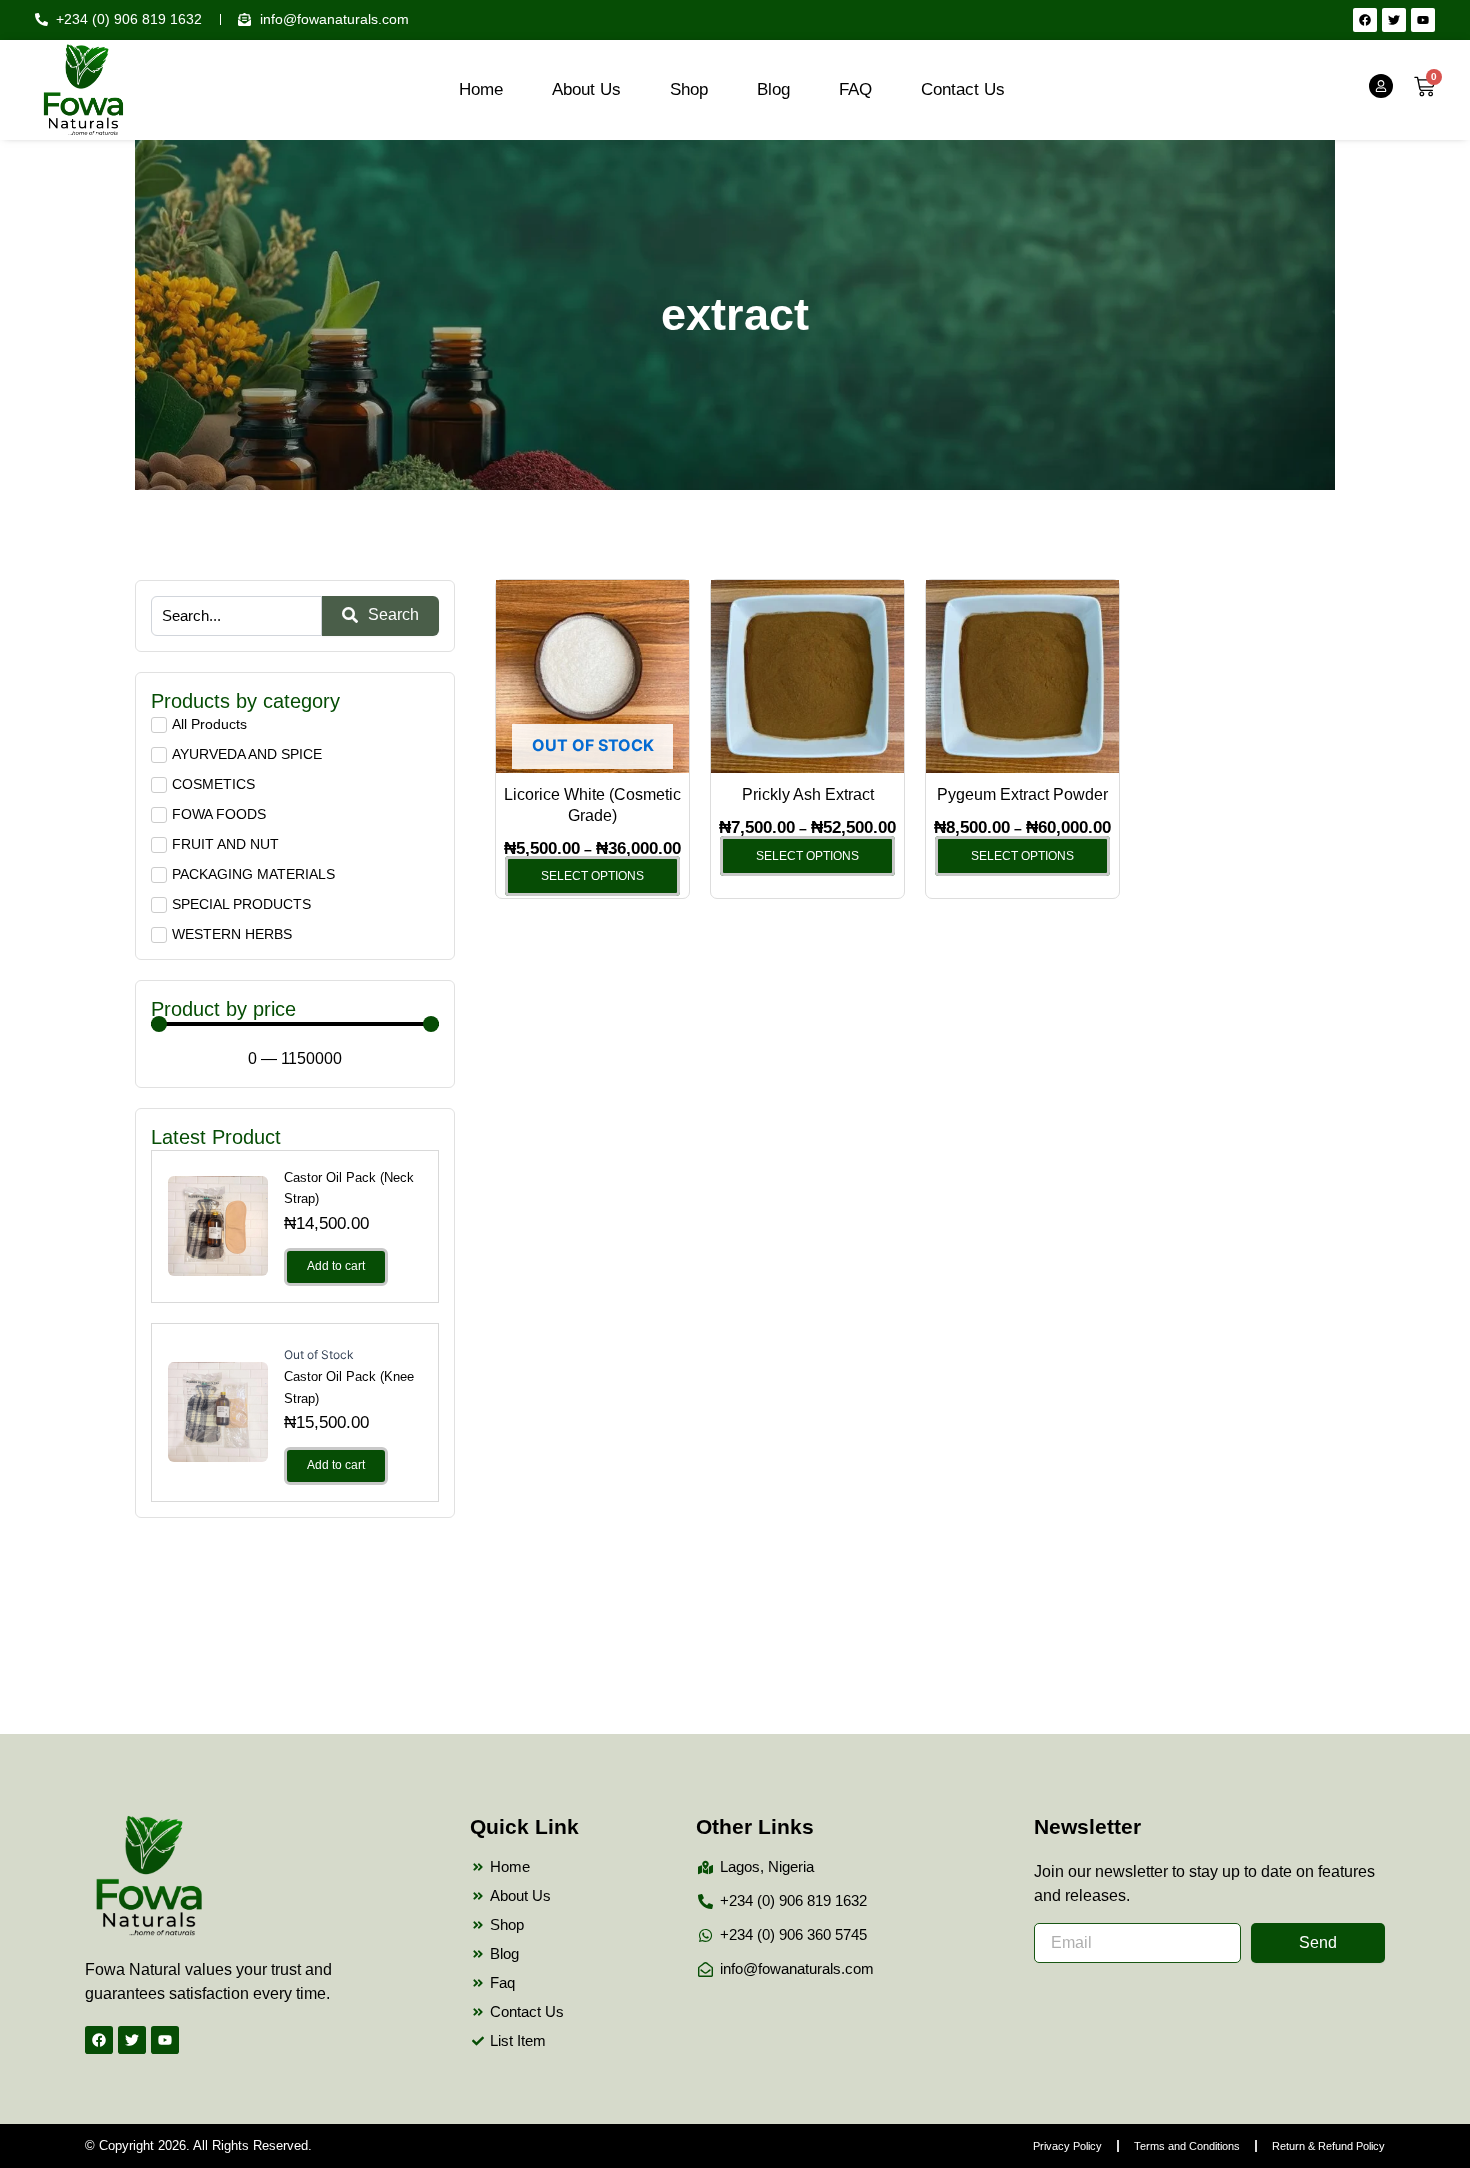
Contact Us (963, 89)
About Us (586, 89)
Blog (773, 89)
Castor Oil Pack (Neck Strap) (349, 1188)
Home (481, 89)
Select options (592, 876)
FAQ (855, 89)
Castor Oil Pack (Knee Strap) (349, 1387)
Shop (689, 89)
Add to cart (336, 1266)
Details (218, 1225)
